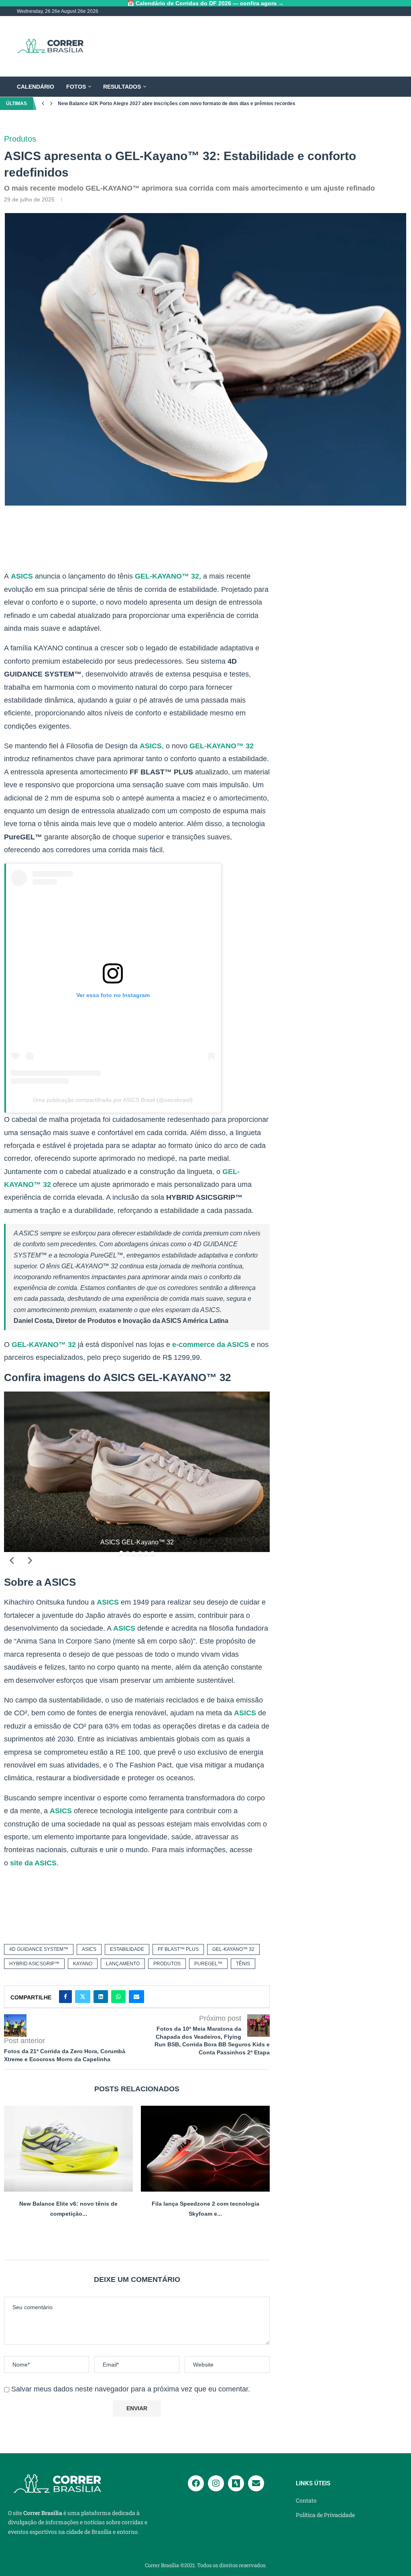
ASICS (22, 576)
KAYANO (83, 1964)
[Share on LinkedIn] (101, 1997)
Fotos (76, 87)
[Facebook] (196, 2483)
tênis (243, 1964)
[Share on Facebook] (65, 1997)
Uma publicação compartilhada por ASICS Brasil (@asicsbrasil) (113, 1100)
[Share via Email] (136, 1997)
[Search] (390, 87)
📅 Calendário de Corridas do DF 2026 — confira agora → (205, 3)
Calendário (36, 87)
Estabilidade (127, 1949)
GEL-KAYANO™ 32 (167, 576)
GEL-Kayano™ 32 (233, 1949)
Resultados (122, 87)
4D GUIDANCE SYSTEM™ (39, 1949)
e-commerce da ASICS (211, 1345)
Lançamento (123, 1964)
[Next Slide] (29, 1560)
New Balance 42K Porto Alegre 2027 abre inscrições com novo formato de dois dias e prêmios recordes (177, 104)
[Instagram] (216, 2483)
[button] (43, 104)
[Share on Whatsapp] (118, 1997)
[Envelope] (256, 2483)
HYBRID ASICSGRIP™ (34, 1964)
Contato (306, 2501)
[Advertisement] (248, 46)
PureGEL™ (208, 1964)
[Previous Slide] (12, 1560)
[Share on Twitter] (83, 1997)
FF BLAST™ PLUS (178, 1949)
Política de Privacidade (325, 2515)
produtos (167, 1964)
